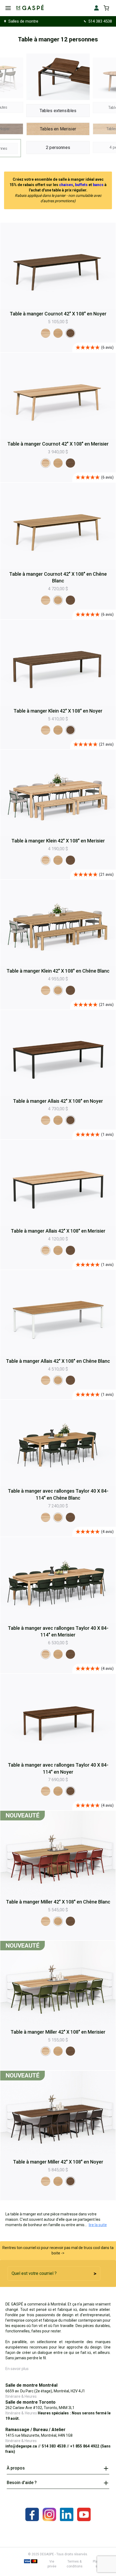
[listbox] (58, 333)
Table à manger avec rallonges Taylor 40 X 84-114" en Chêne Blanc (58, 1494)
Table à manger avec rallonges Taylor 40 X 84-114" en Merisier (58, 1632)
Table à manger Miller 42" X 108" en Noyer (58, 2162)
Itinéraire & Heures (21, 2396)
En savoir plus (17, 2369)
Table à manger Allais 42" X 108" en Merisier (58, 1231)
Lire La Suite (98, 2225)
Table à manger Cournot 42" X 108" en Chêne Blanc (58, 577)
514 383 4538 (100, 21)
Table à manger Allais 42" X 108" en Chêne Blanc (58, 1361)
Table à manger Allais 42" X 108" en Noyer (58, 1101)
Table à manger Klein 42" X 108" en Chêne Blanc (58, 971)
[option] (46, 333)
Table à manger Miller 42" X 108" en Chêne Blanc (58, 1902)
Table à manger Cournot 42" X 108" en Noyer (58, 314)
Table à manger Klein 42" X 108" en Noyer (58, 711)
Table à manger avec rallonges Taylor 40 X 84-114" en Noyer (58, 1768)
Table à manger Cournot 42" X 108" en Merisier (58, 444)
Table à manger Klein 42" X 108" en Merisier (58, 841)
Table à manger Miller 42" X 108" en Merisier (58, 2032)
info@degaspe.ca (21, 2446)
